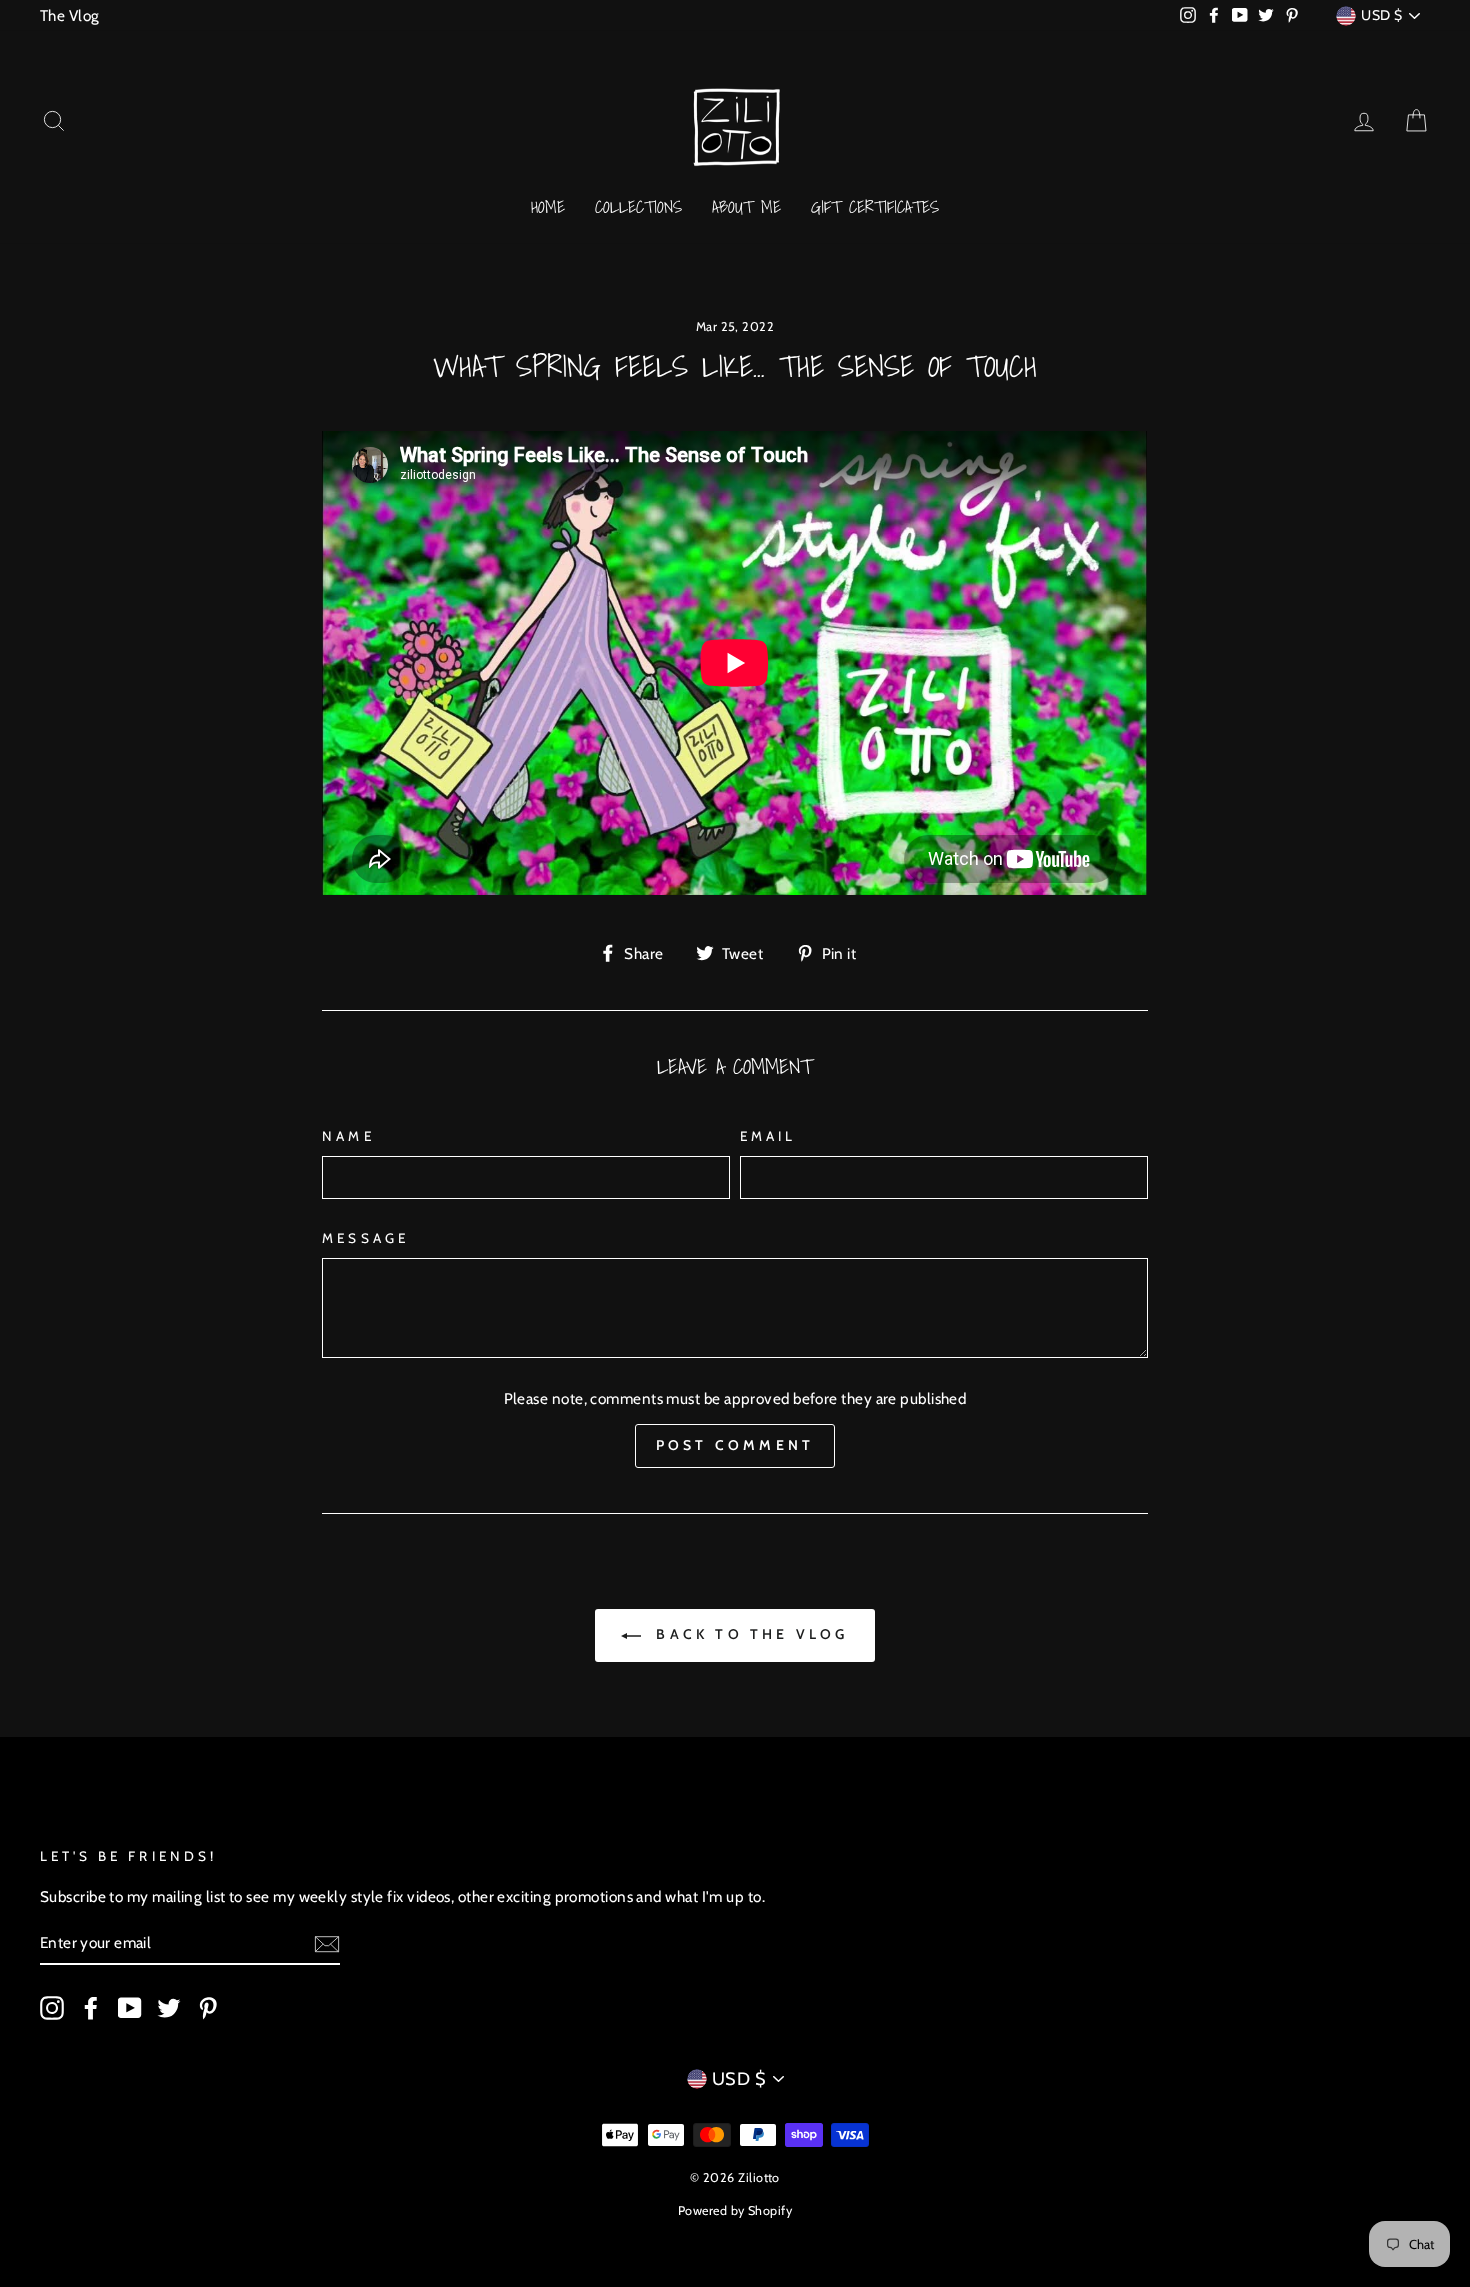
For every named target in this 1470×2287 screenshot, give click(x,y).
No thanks (734, 1223)
